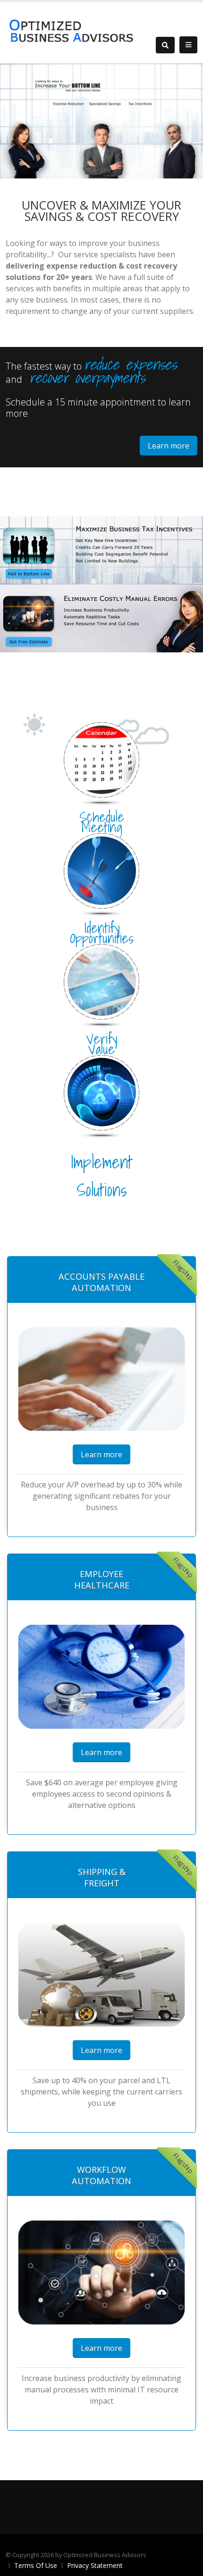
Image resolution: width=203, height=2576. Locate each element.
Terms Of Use (36, 2565)
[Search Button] (165, 45)
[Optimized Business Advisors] (72, 32)
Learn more (169, 446)
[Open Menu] (188, 45)
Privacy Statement (95, 2565)
